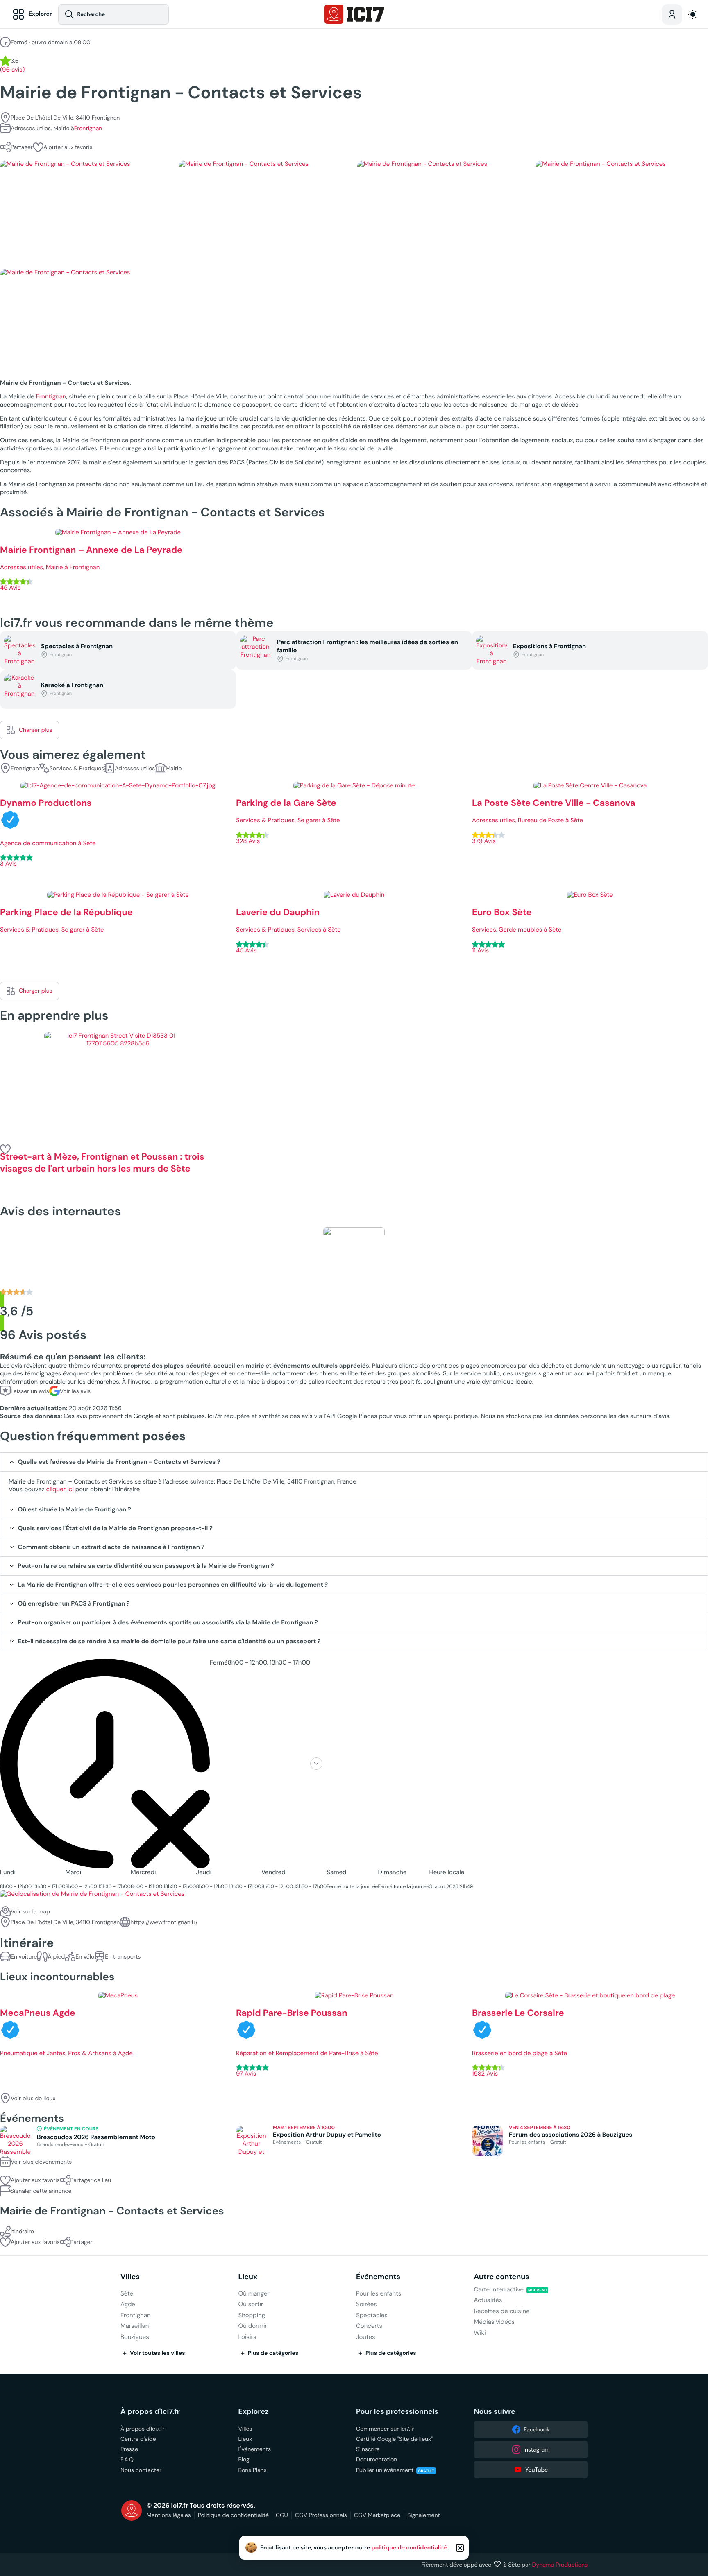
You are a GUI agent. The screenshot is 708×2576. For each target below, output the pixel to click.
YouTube (537, 2470)
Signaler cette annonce (41, 2191)
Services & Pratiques (77, 768)
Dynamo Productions (560, 2565)
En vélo (85, 1956)
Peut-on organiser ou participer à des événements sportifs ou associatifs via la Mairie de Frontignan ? (168, 1623)
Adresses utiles (135, 768)
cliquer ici (60, 1489)
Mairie (174, 768)
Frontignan (88, 128)
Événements (378, 2277)
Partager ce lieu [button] (91, 2180)
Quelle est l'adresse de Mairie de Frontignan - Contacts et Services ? (119, 1462)
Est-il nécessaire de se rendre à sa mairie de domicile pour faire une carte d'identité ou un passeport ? (169, 1641)
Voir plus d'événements (41, 2162)
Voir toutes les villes (158, 2353)
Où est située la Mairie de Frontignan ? (75, 1510)
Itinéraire (22, 2231)
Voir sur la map (30, 1911)
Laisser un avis (30, 1391)
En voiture (24, 1956)
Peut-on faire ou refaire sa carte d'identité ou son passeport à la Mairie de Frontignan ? (146, 1566)
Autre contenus (502, 2277)
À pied (56, 1956)
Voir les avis (75, 1391)
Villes (130, 2277)
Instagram (537, 2449)
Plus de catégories (273, 2353)
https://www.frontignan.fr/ (164, 1922)
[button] (63, 147)
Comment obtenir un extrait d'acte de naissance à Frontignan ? (111, 1547)
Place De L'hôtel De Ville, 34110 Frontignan (65, 118)
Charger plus (36, 730)
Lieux (248, 2277)
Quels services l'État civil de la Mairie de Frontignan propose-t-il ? (115, 1528)
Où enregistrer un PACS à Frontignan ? (74, 1604)
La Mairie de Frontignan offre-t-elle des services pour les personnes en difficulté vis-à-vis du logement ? (173, 1585)
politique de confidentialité (409, 2548)
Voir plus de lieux (33, 2098)
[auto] (693, 14)
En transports (123, 1956)
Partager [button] (22, 147)
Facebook (537, 2429)
